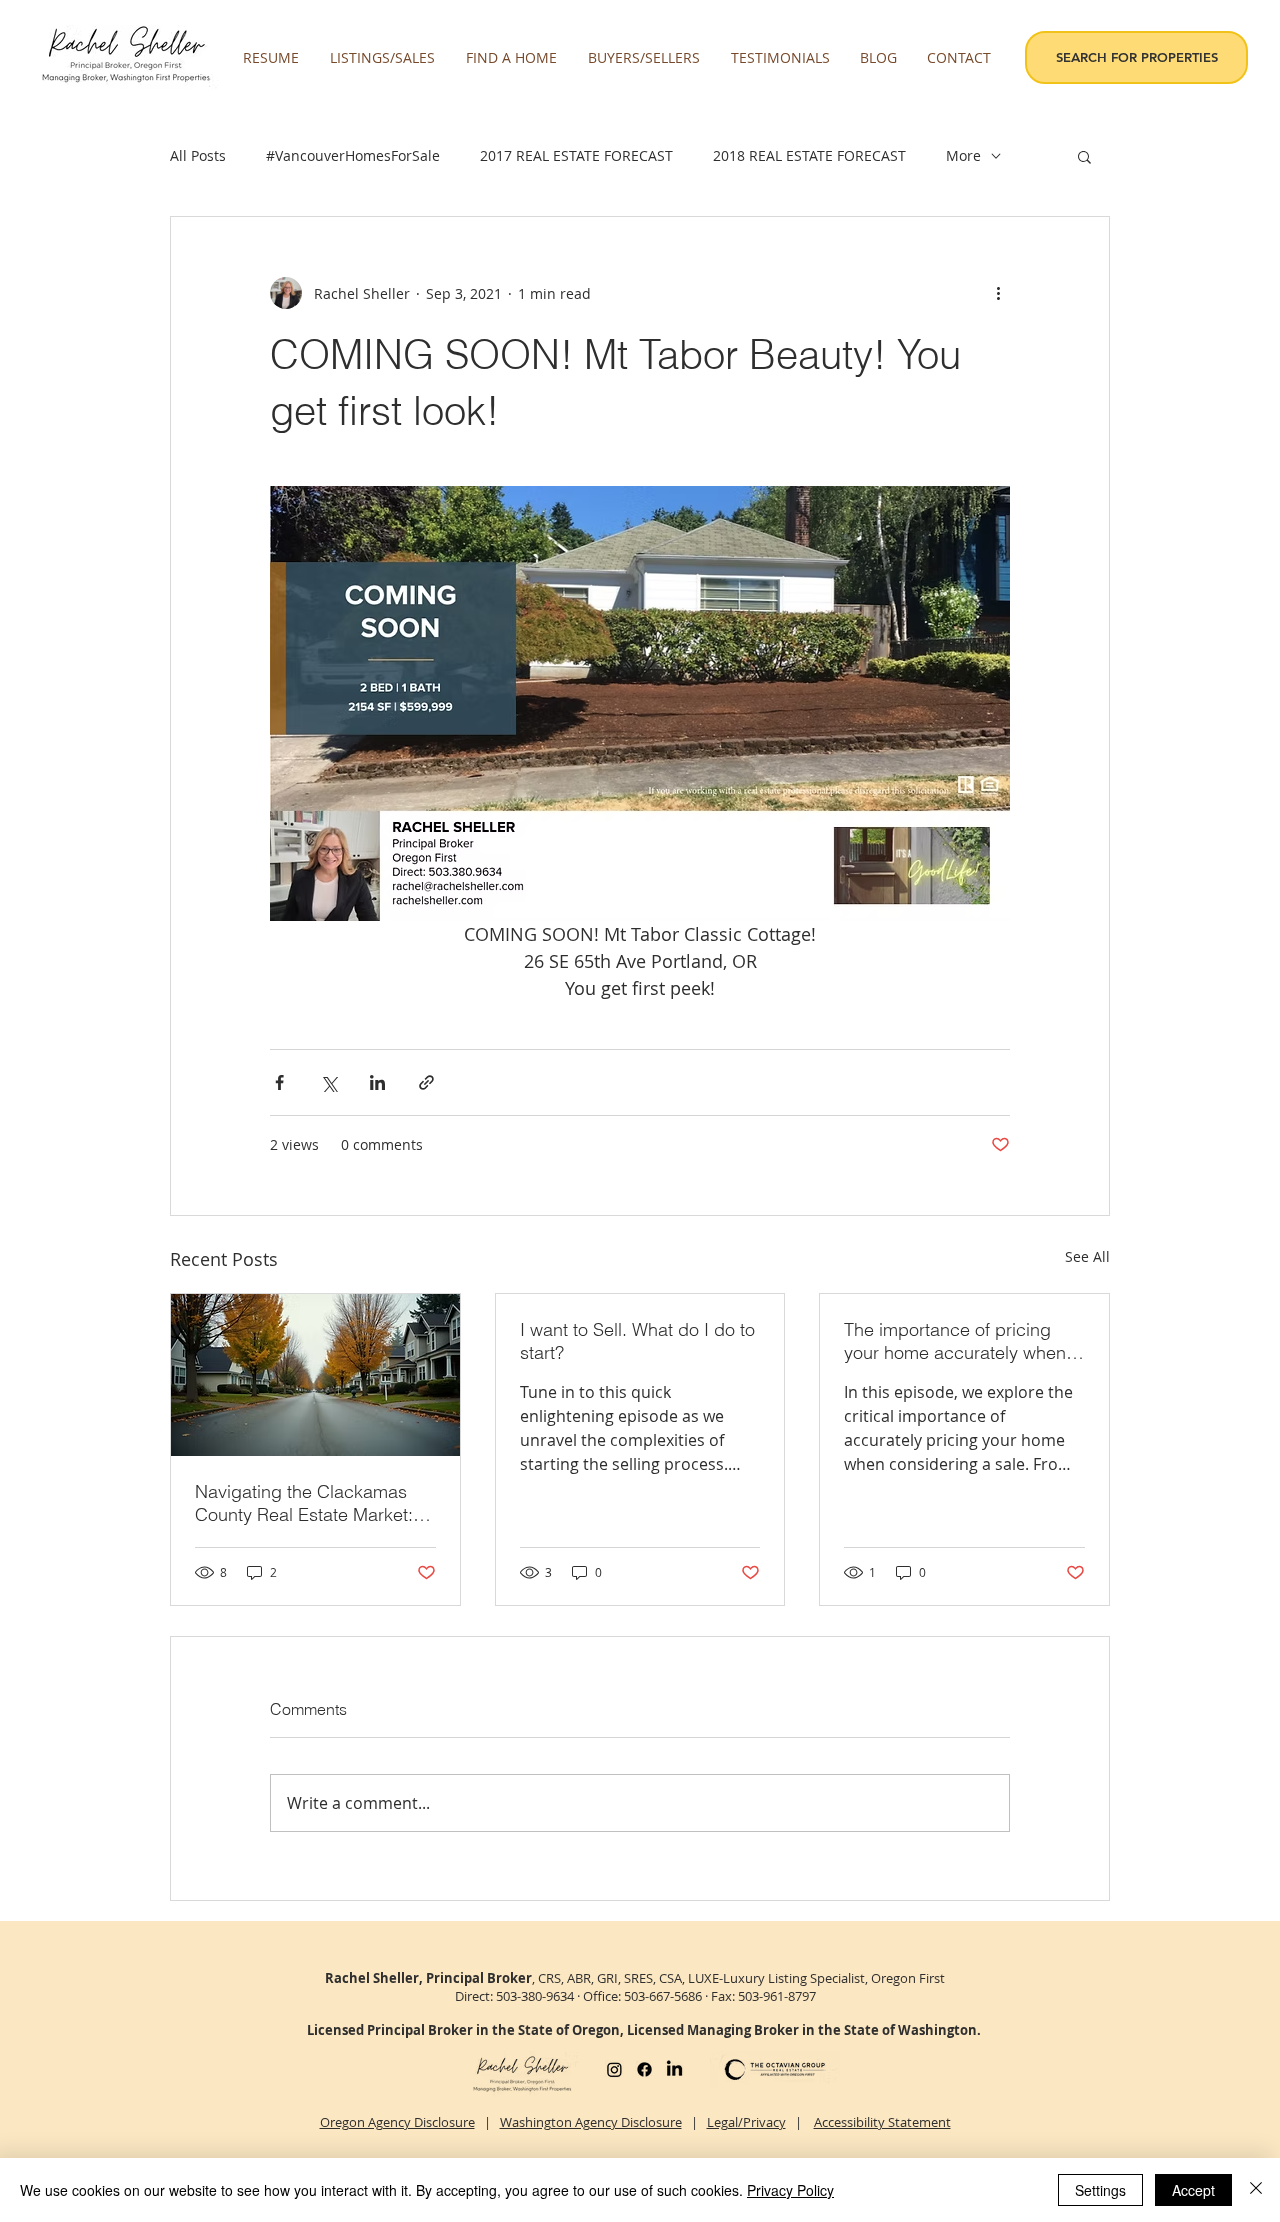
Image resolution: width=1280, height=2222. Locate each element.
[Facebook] (644, 2069)
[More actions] (998, 293)
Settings (1100, 2190)
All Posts (198, 155)
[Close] (1256, 2190)
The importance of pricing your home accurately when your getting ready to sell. (955, 1341)
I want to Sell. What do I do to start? (637, 1341)
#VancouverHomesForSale (353, 155)
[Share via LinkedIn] (377, 1082)
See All (1087, 1256)
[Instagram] (614, 2069)
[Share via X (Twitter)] (328, 1082)
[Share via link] (426, 1082)
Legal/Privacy (746, 2122)
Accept (1193, 2190)
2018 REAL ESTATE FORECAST (809, 155)
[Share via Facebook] (279, 1082)
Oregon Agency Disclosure (397, 2122)
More (963, 155)
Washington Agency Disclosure (591, 2122)
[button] (383, 58)
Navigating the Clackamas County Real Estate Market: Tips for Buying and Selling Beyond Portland (304, 1503)
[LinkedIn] (674, 2069)
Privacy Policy (790, 2190)
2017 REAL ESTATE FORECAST (576, 155)
